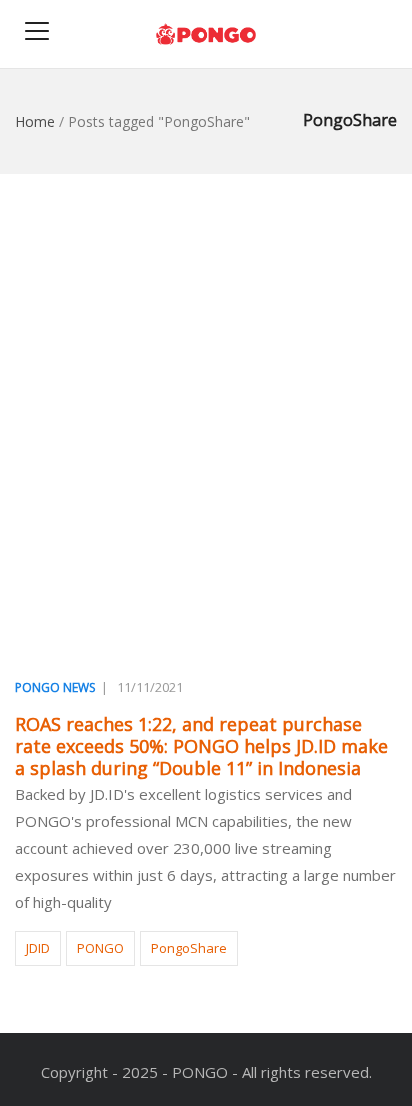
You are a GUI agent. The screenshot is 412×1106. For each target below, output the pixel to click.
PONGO (100, 948)
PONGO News (55, 687)
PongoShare (189, 948)
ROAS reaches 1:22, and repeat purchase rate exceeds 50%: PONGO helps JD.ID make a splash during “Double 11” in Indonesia (201, 746)
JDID (38, 948)
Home (35, 121)
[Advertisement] (206, 425)
